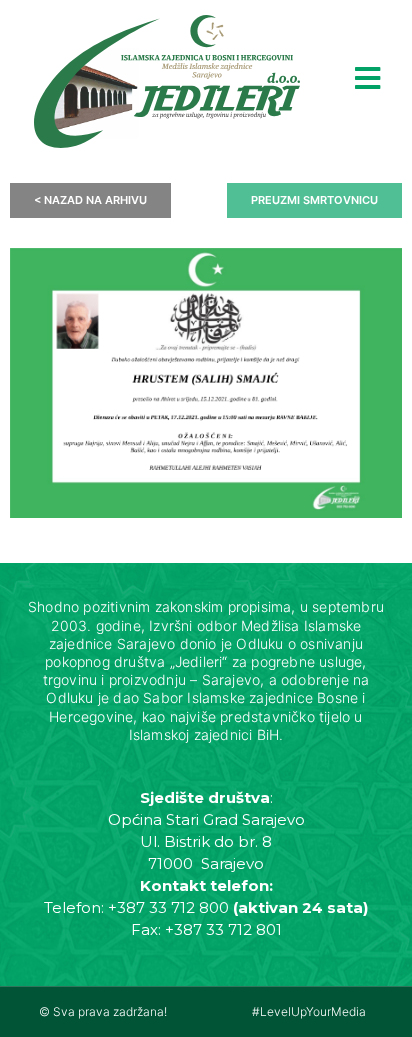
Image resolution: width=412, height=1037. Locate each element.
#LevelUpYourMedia (309, 1011)
